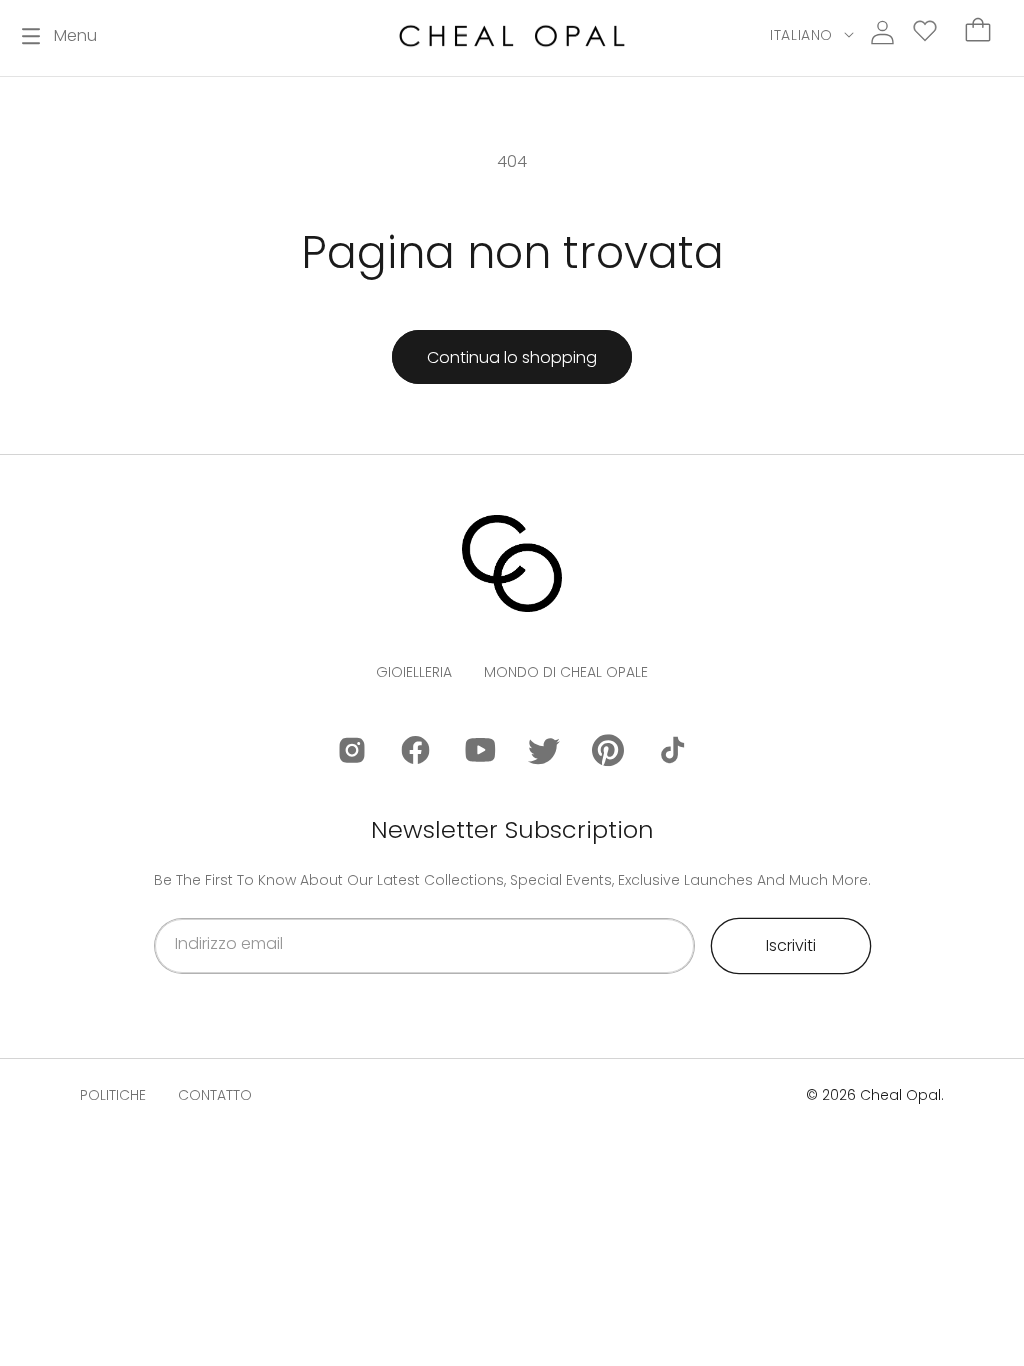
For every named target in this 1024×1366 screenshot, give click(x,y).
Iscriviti (791, 945)
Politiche (113, 1095)
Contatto (215, 1095)
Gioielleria (414, 672)
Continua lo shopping (512, 357)
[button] (59, 36)
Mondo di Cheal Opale (566, 672)
